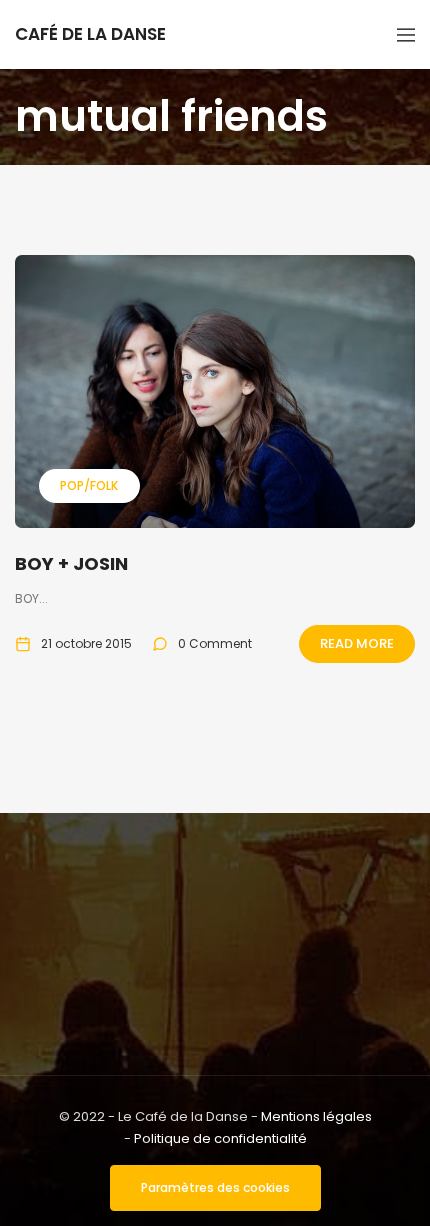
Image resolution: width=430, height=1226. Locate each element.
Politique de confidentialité (220, 1138)
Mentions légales (316, 1116)
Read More (357, 643)
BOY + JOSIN (71, 563)
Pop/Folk (89, 485)
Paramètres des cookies (215, 1187)
